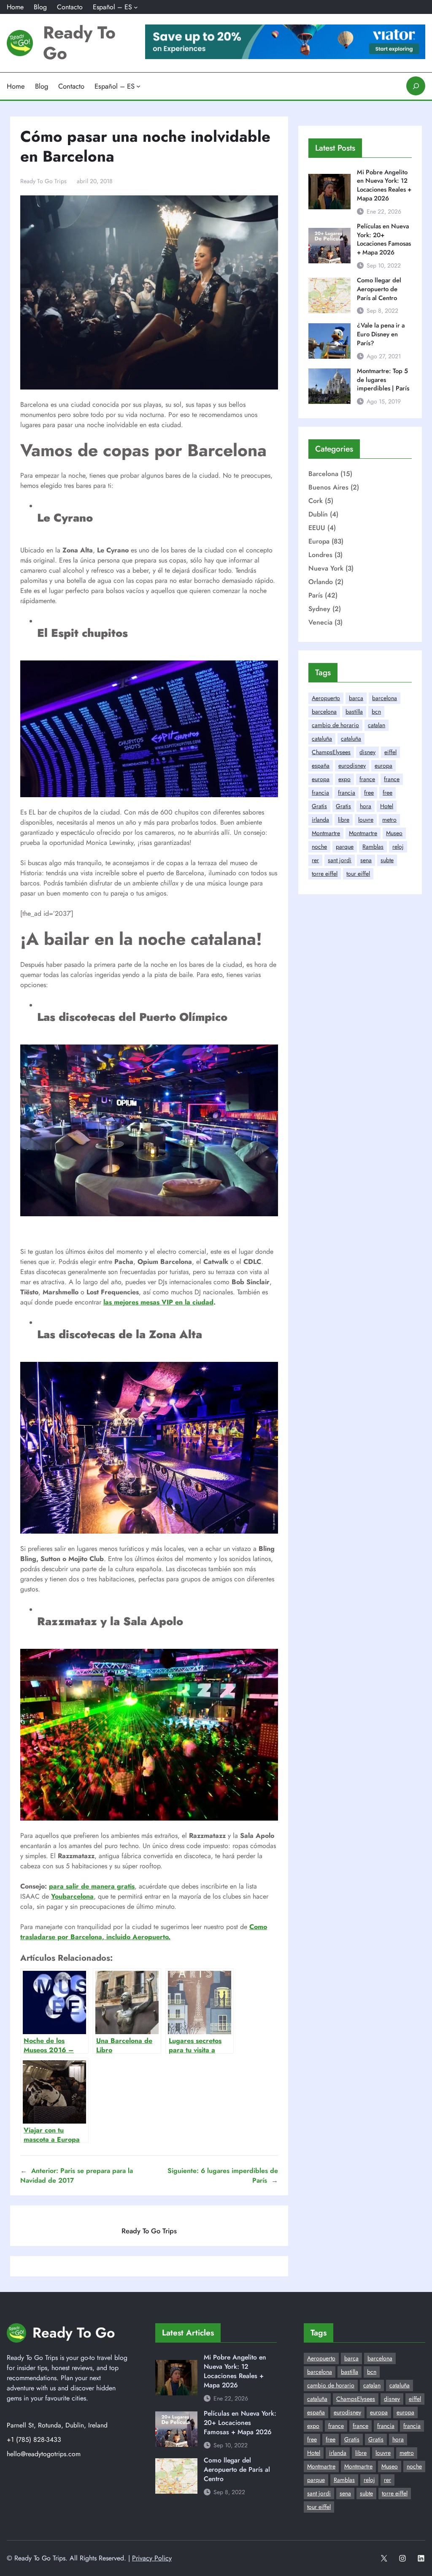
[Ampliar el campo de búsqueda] (416, 86)
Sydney (319, 609)
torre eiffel (325, 874)
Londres (320, 555)
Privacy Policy (152, 2558)
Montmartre (326, 833)
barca (356, 698)
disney (367, 752)
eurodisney (352, 766)
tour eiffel (358, 874)
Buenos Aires (328, 487)
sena (366, 860)
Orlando (321, 582)
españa (321, 766)
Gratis (319, 806)
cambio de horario (335, 725)
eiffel (390, 752)
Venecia (320, 622)
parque (345, 847)
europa (383, 766)
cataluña (322, 739)
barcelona (385, 698)
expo (344, 779)
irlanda (320, 820)
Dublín (318, 514)
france (367, 779)
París (316, 595)
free (369, 793)
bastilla (354, 712)
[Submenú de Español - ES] (136, 7)
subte (387, 860)
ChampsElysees (331, 752)
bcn (376, 712)
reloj (398, 847)
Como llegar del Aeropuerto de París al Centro (379, 289)
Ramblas (373, 847)
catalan (377, 725)
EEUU (317, 528)
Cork (316, 501)
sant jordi (340, 860)
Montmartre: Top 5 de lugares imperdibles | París (383, 380)
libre (344, 820)
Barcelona (323, 474)
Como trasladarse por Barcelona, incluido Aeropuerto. (144, 1932)
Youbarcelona (72, 1896)
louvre (366, 820)
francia (320, 793)
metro (389, 820)
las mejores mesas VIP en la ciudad (158, 1302)
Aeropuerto (326, 698)
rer (315, 860)
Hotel (387, 806)
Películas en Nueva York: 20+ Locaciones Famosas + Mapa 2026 (384, 239)
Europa (319, 541)
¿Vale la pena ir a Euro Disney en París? (381, 334)
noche (319, 847)
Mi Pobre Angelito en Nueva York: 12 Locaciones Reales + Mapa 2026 (384, 185)
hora (366, 806)
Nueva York (326, 568)
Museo (394, 833)
